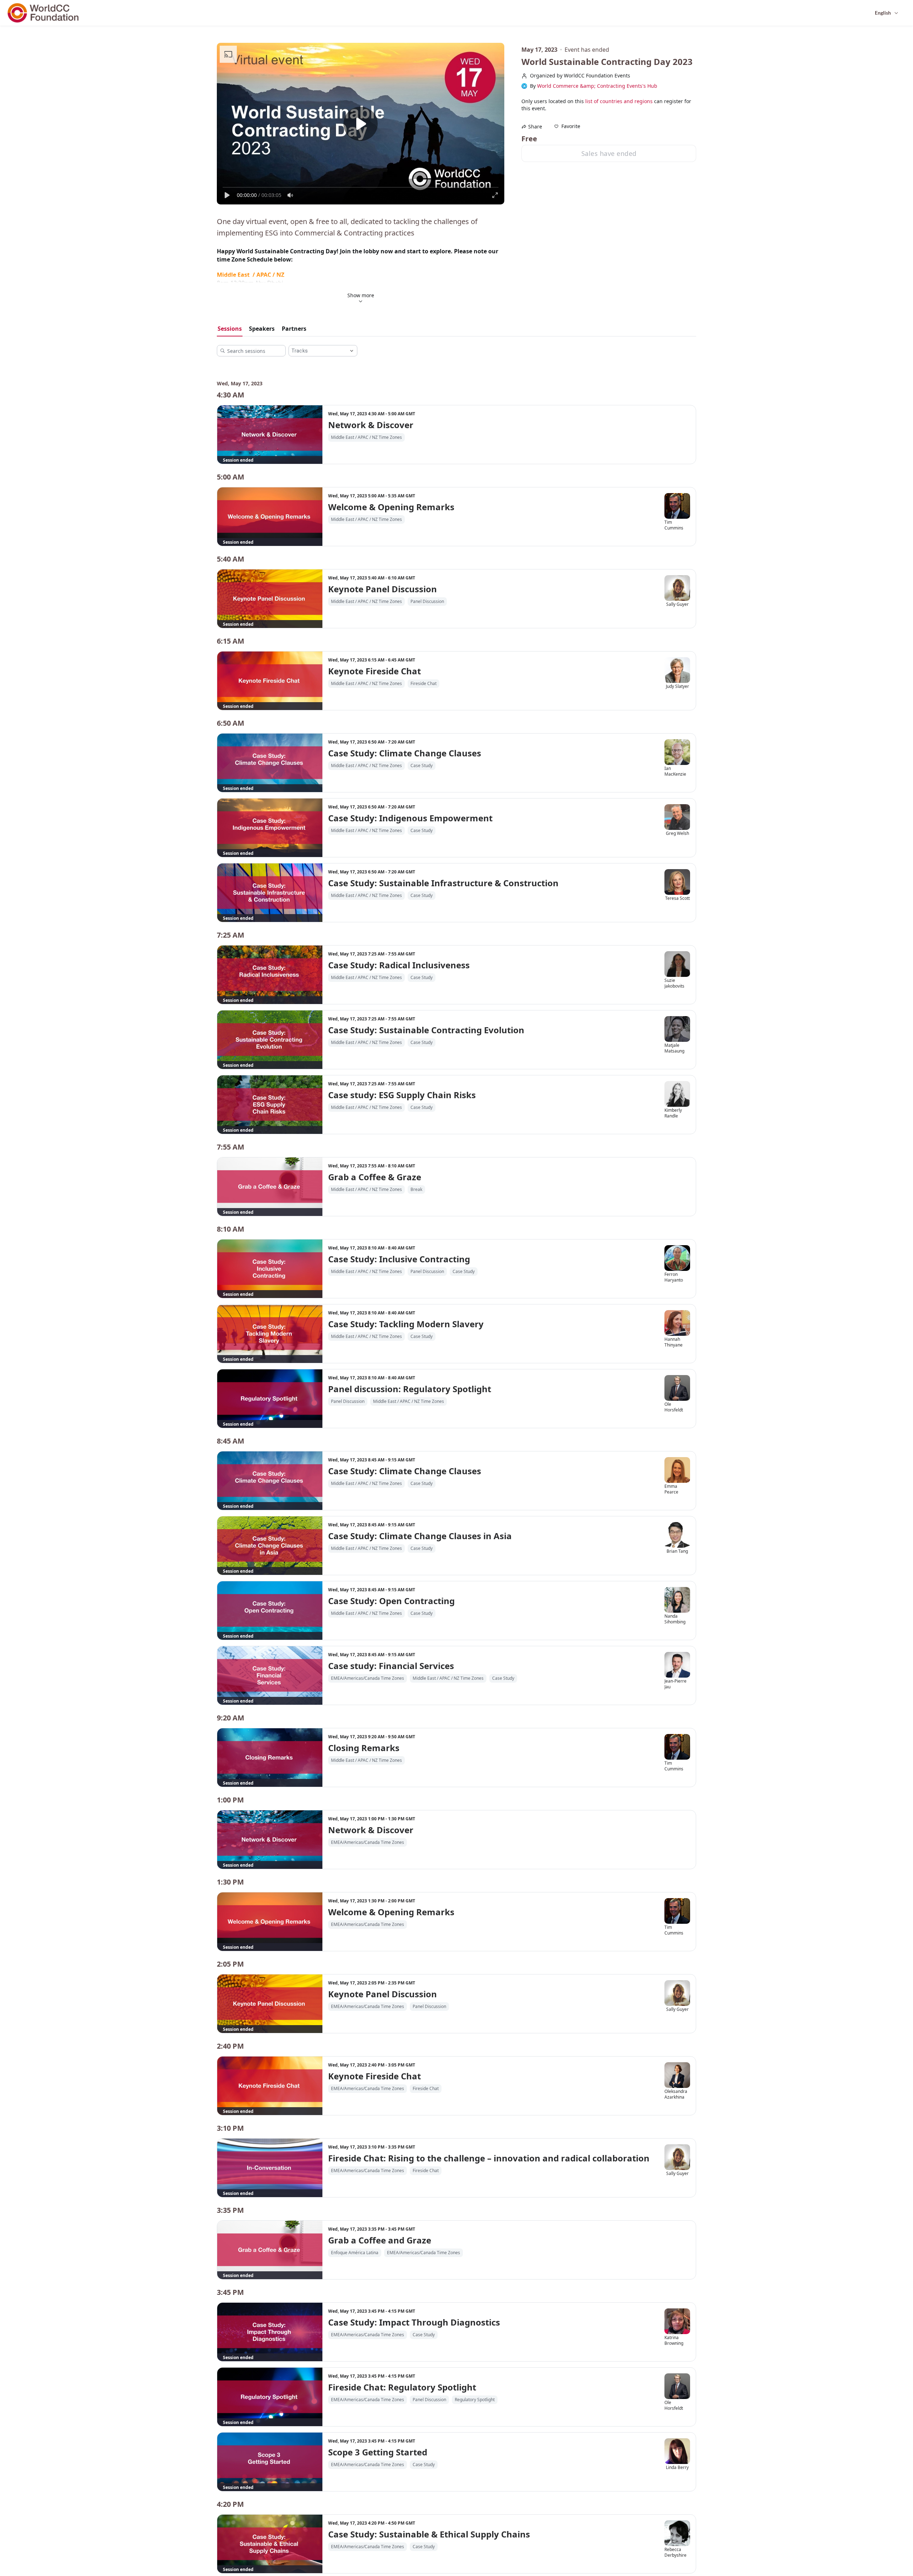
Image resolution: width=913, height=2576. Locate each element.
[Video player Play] (361, 124)
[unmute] (290, 195)
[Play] (227, 195)
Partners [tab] (294, 329)
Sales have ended (609, 153)
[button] (567, 126)
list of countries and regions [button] (619, 101)
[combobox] (317, 351)
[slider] (361, 187)
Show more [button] (361, 295)
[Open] (352, 351)
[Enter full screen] (495, 195)
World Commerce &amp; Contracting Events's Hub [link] (597, 86)
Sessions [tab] (230, 329)
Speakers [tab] (262, 329)
